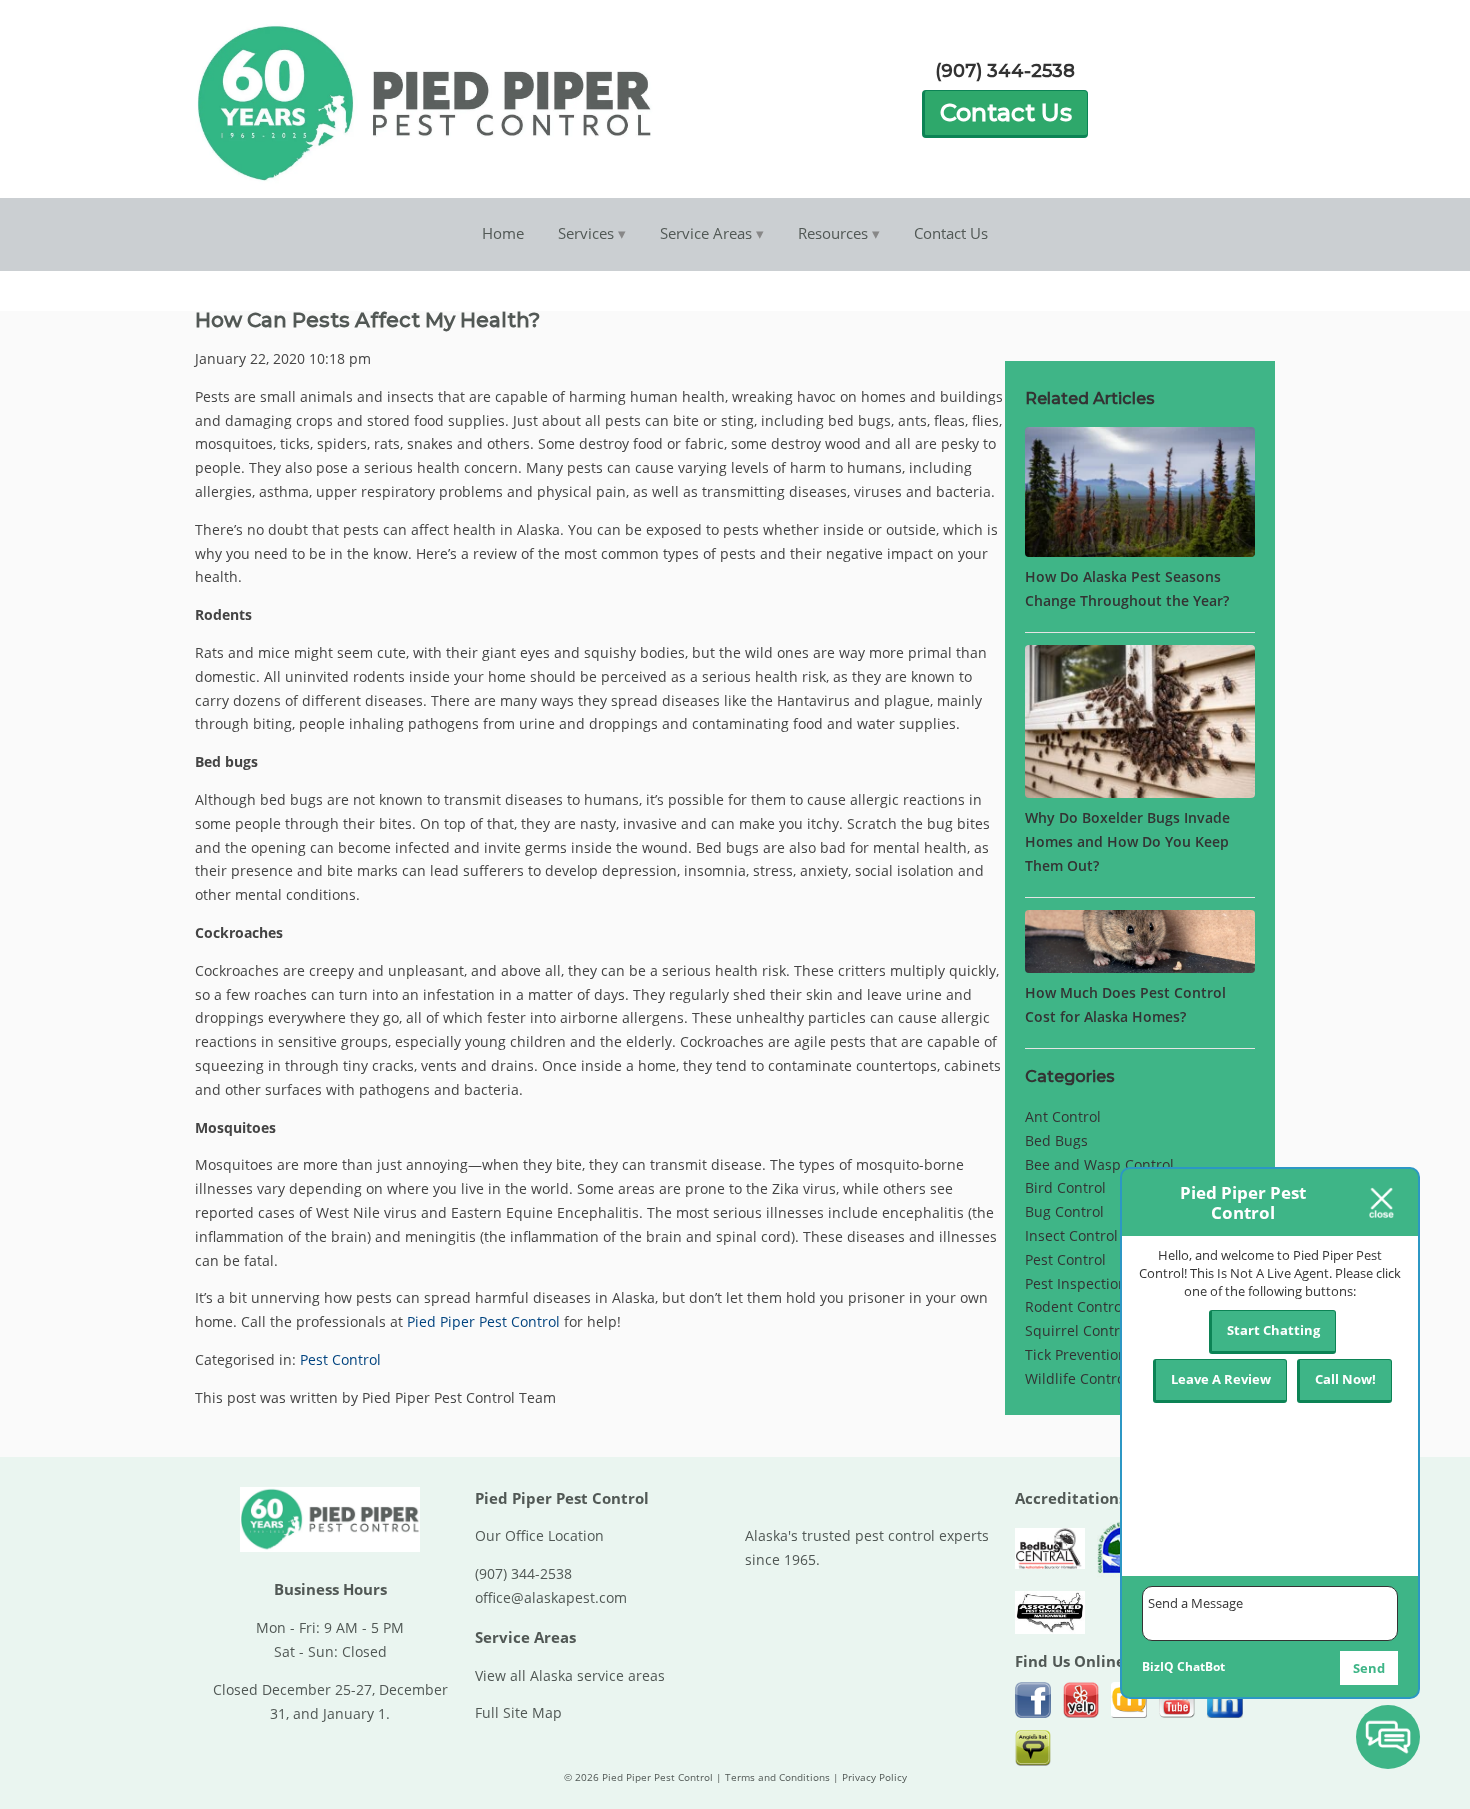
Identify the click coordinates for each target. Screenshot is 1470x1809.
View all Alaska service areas (570, 1675)
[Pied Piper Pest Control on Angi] (1033, 1748)
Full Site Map (518, 1712)
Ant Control (1063, 1116)
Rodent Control (1075, 1306)
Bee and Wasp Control (1099, 1164)
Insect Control (1071, 1235)
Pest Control (340, 1359)
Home (503, 233)
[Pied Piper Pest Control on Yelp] (1081, 1700)
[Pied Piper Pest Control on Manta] (1129, 1700)
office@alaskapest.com (551, 1597)
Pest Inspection (1076, 1283)
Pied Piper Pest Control (483, 1321)
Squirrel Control (1078, 1330)
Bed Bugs (1056, 1140)
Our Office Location (539, 1535)
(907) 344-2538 (1005, 71)
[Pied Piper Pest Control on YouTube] (1177, 1700)
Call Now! (1345, 1379)
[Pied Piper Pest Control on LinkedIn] (1225, 1700)
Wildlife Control (1077, 1378)
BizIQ (1158, 1666)
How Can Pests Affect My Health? (367, 319)
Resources (833, 233)
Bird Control (1065, 1187)
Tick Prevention (1076, 1354)
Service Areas (706, 233)
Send (1369, 1668)
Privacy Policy (874, 1777)
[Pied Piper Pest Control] (330, 1550)
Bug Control (1064, 1211)
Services (586, 233)
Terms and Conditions (777, 1777)
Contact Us (1006, 112)
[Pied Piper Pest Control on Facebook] (1033, 1700)
